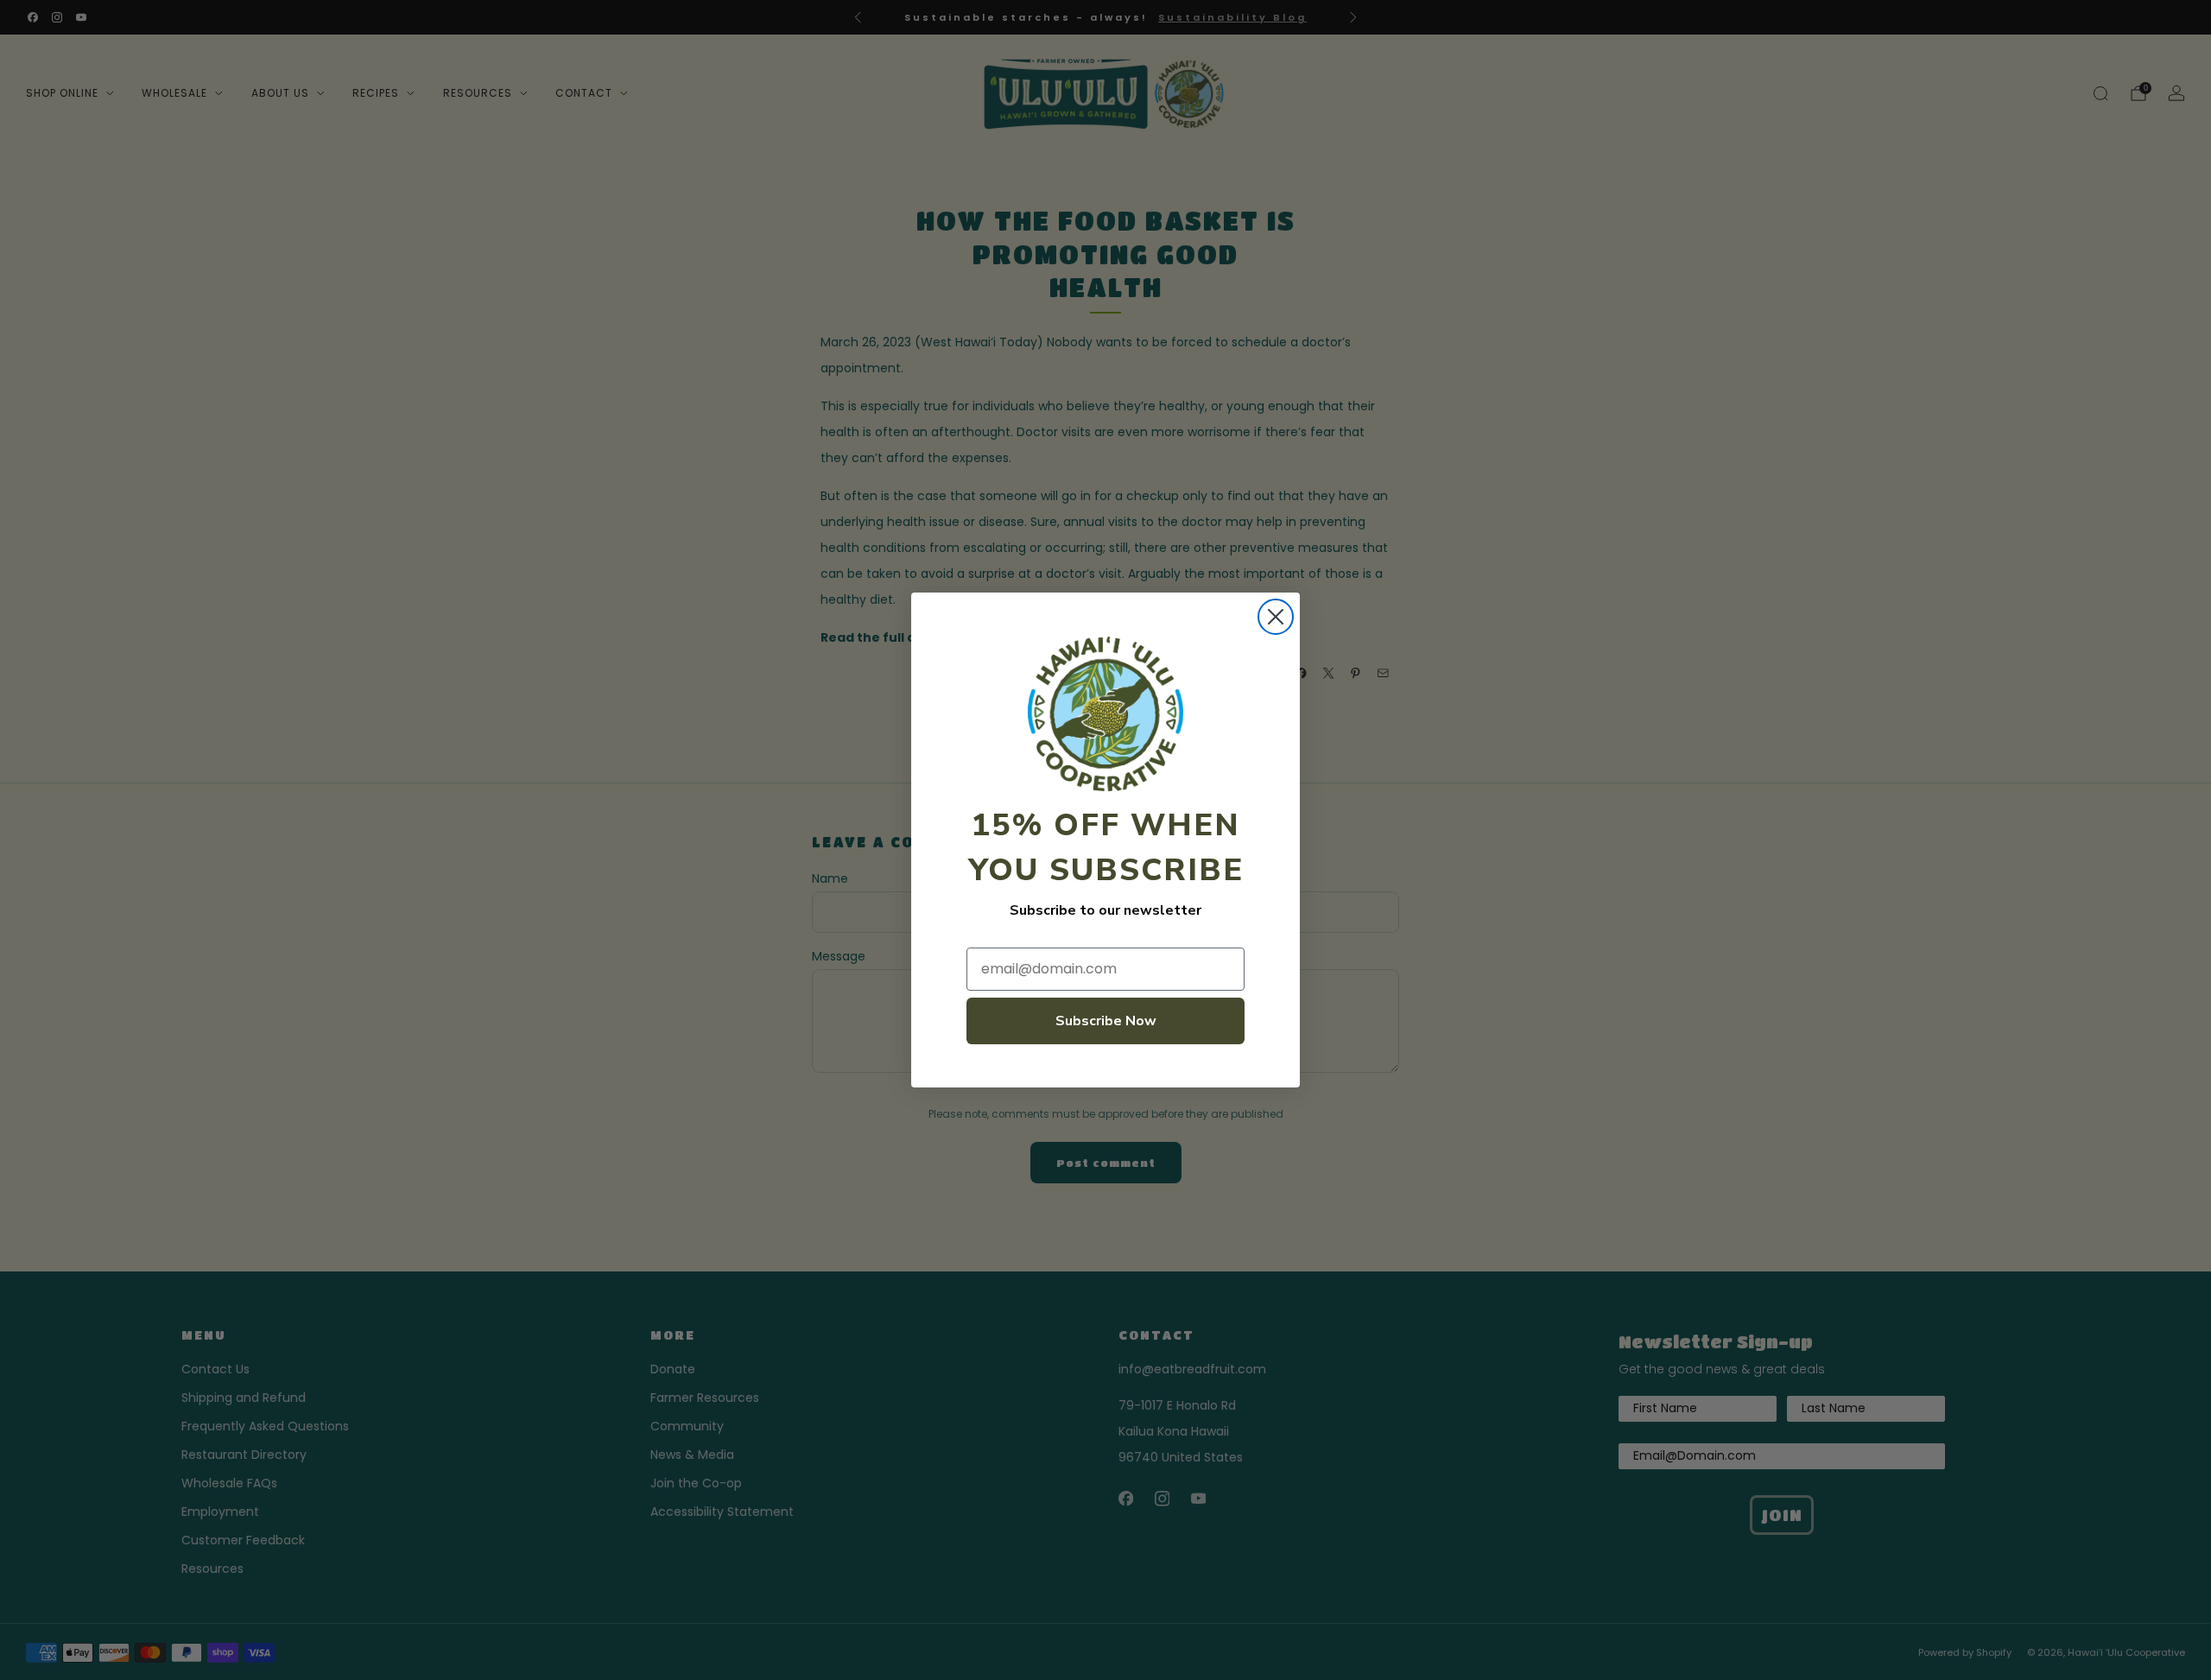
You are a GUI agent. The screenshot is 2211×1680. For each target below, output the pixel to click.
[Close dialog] (1276, 617)
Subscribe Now (1106, 1021)
